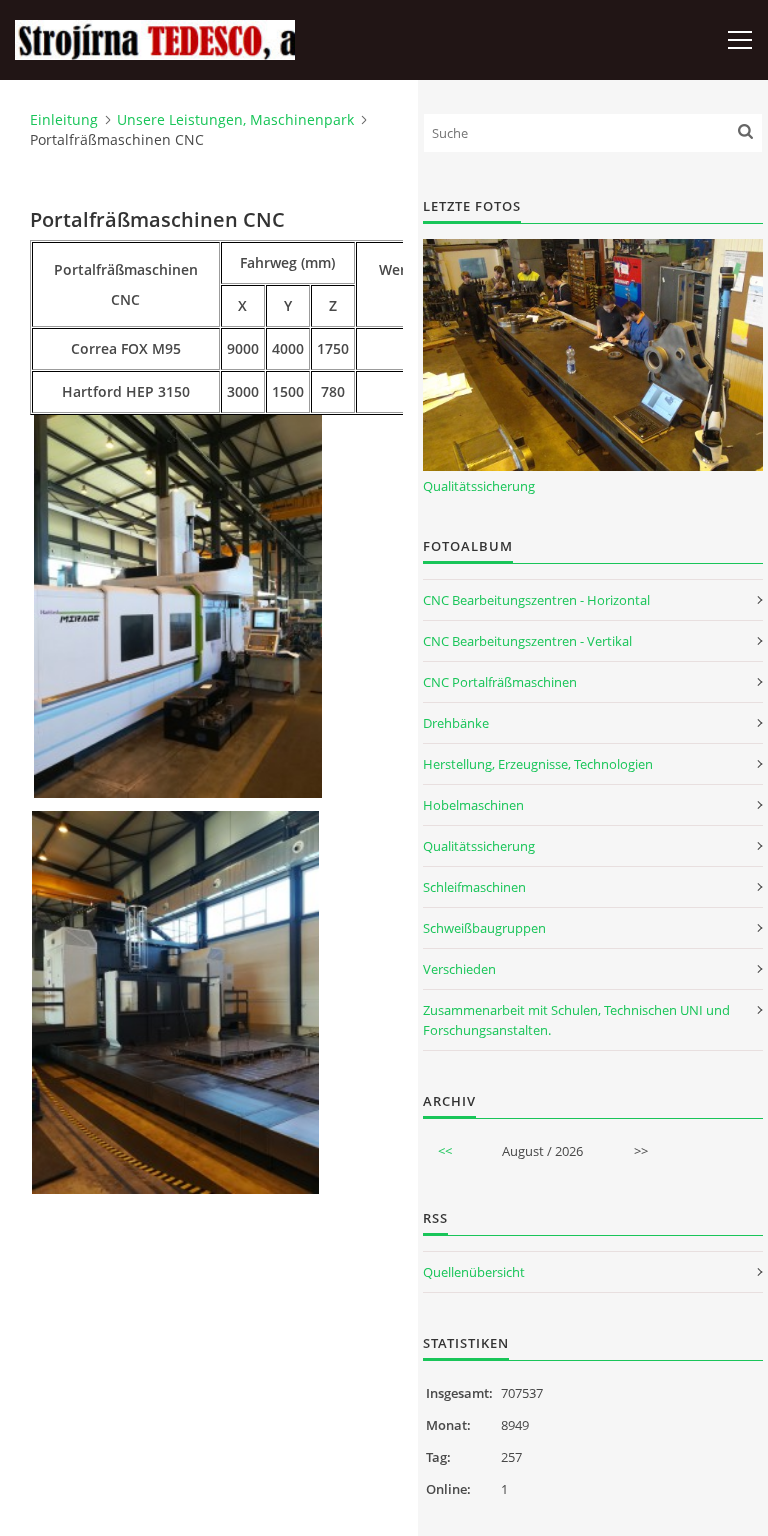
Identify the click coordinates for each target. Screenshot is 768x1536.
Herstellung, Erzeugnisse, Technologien (538, 764)
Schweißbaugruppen (484, 928)
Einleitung (64, 119)
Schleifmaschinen (474, 887)
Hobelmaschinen (473, 805)
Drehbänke (456, 723)
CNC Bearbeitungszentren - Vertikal (527, 641)
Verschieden (459, 969)
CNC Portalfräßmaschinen (500, 682)
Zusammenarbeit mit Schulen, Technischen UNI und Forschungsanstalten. (576, 1020)
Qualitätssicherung (479, 486)
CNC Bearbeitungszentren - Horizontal (536, 600)
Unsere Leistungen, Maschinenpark (235, 119)
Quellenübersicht (474, 1272)
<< (445, 1151)
